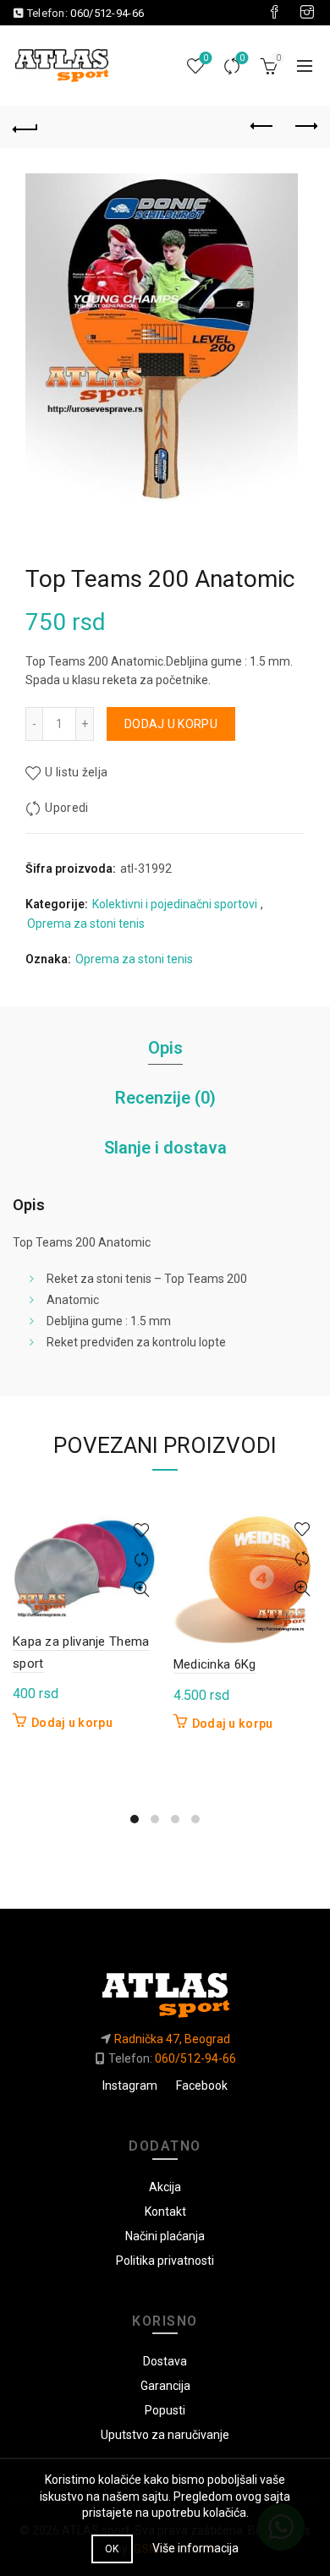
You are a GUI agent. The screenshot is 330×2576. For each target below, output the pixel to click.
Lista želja (206, 58)
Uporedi (242, 58)
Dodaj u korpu (171, 724)
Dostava (165, 2361)
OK (112, 2549)
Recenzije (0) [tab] (165, 1098)
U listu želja (76, 772)
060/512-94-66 (107, 13)
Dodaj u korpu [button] (72, 1723)
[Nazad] (25, 127)
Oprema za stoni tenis (86, 924)
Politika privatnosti (165, 2261)
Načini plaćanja (165, 2236)
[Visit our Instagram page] (307, 13)
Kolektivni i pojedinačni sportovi (175, 904)
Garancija (165, 2386)
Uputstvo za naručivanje (165, 2435)
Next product (305, 127)
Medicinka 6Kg (215, 1664)
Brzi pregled (142, 1589)
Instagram (130, 2085)
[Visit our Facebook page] (274, 13)
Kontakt (165, 2212)
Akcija (165, 2187)
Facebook (202, 2085)
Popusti (165, 2410)
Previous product (262, 127)
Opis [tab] (165, 1048)
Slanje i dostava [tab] (165, 1148)
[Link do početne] (165, 1989)
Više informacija (195, 2548)
